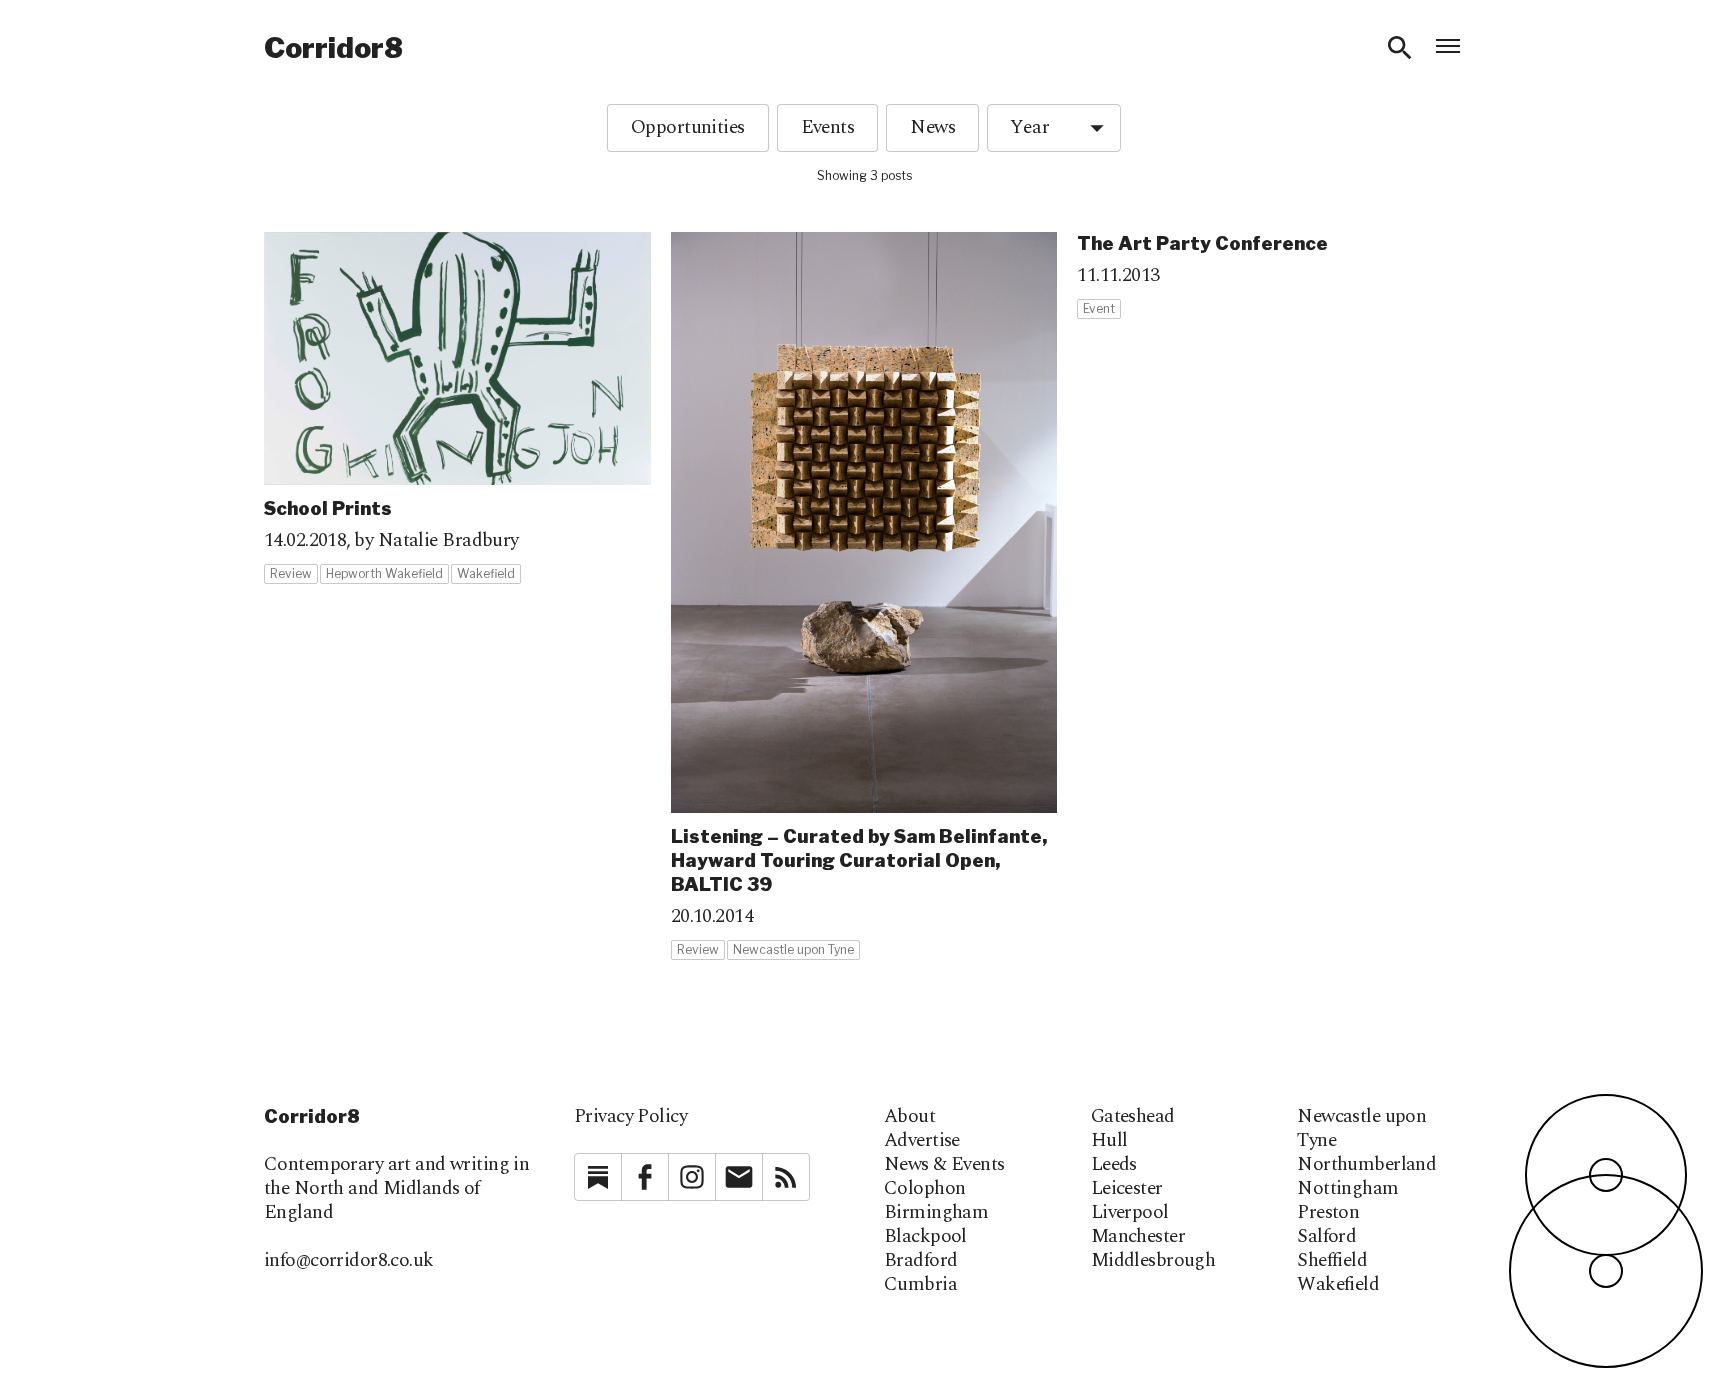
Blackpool (925, 1237)
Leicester (1127, 1189)
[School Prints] (457, 408)
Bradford (920, 1261)
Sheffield (1332, 1261)
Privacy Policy (630, 1116)
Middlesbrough (1153, 1261)
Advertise (922, 1141)
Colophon (924, 1189)
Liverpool (1130, 1213)
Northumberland (1366, 1165)
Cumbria (920, 1285)
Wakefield (1338, 1285)
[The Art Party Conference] (1270, 276)
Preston (1328, 1213)
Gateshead (1133, 1117)
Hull (1109, 1141)
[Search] (1400, 48)
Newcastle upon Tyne (1361, 1129)
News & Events (944, 1165)
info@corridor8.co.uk (349, 1260)
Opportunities (688, 127)
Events (828, 127)
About (909, 1117)
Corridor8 (333, 48)
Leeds (1114, 1165)
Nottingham (1347, 1189)
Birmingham (936, 1213)
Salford (1326, 1237)
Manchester (1138, 1237)
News (932, 127)
